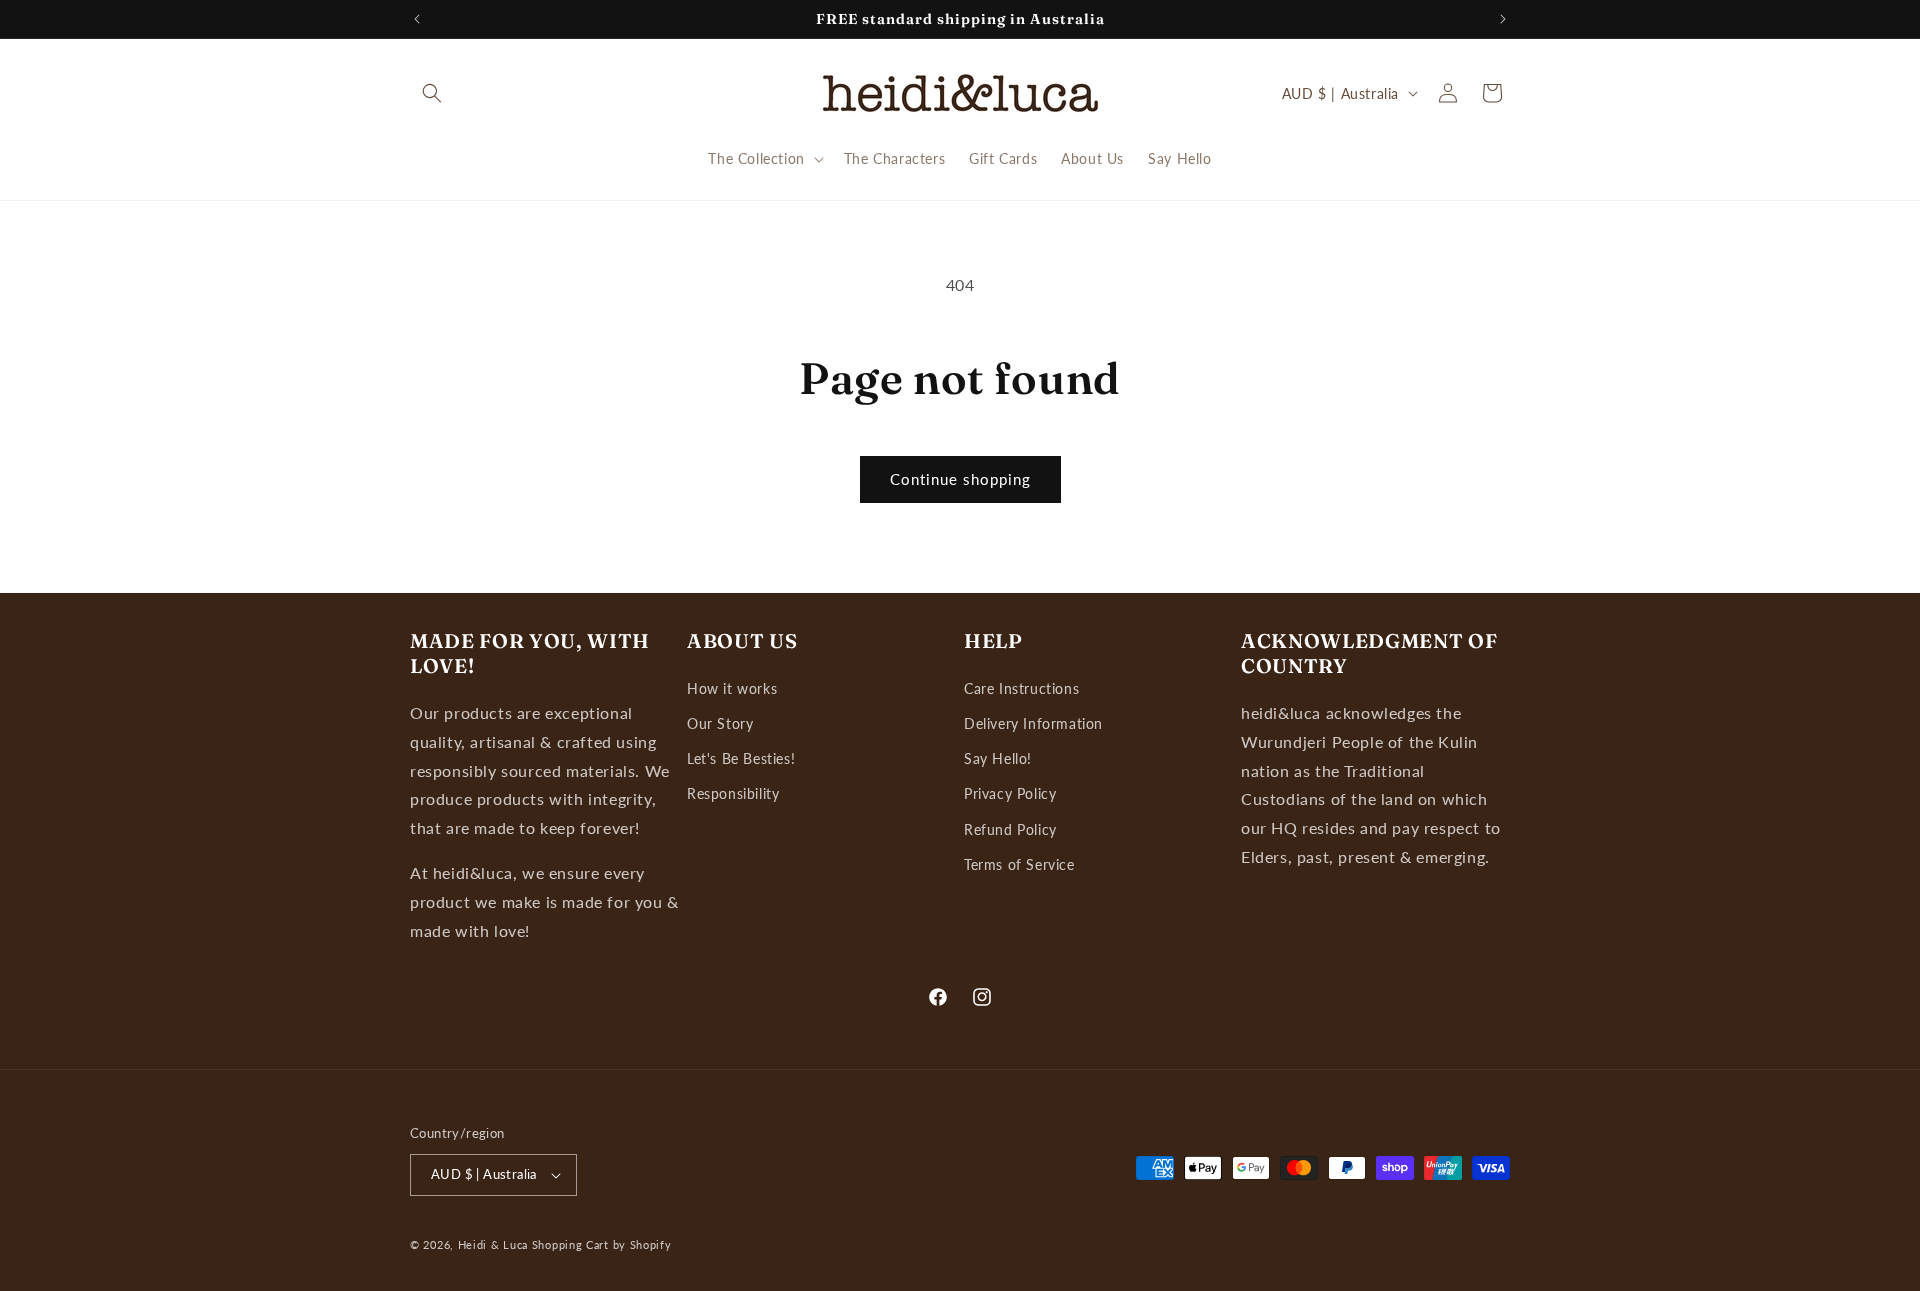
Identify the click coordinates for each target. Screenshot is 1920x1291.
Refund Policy (1010, 829)
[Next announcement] (1503, 19)
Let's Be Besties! (741, 758)
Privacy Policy (1010, 793)
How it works (732, 688)
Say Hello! (998, 758)
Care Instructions (1021, 688)
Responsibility (733, 793)
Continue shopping (960, 479)
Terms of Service (1019, 864)
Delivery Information (1033, 723)
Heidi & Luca (493, 1244)
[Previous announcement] (417, 19)
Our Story (720, 723)
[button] (432, 93)
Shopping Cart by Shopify (602, 1244)
